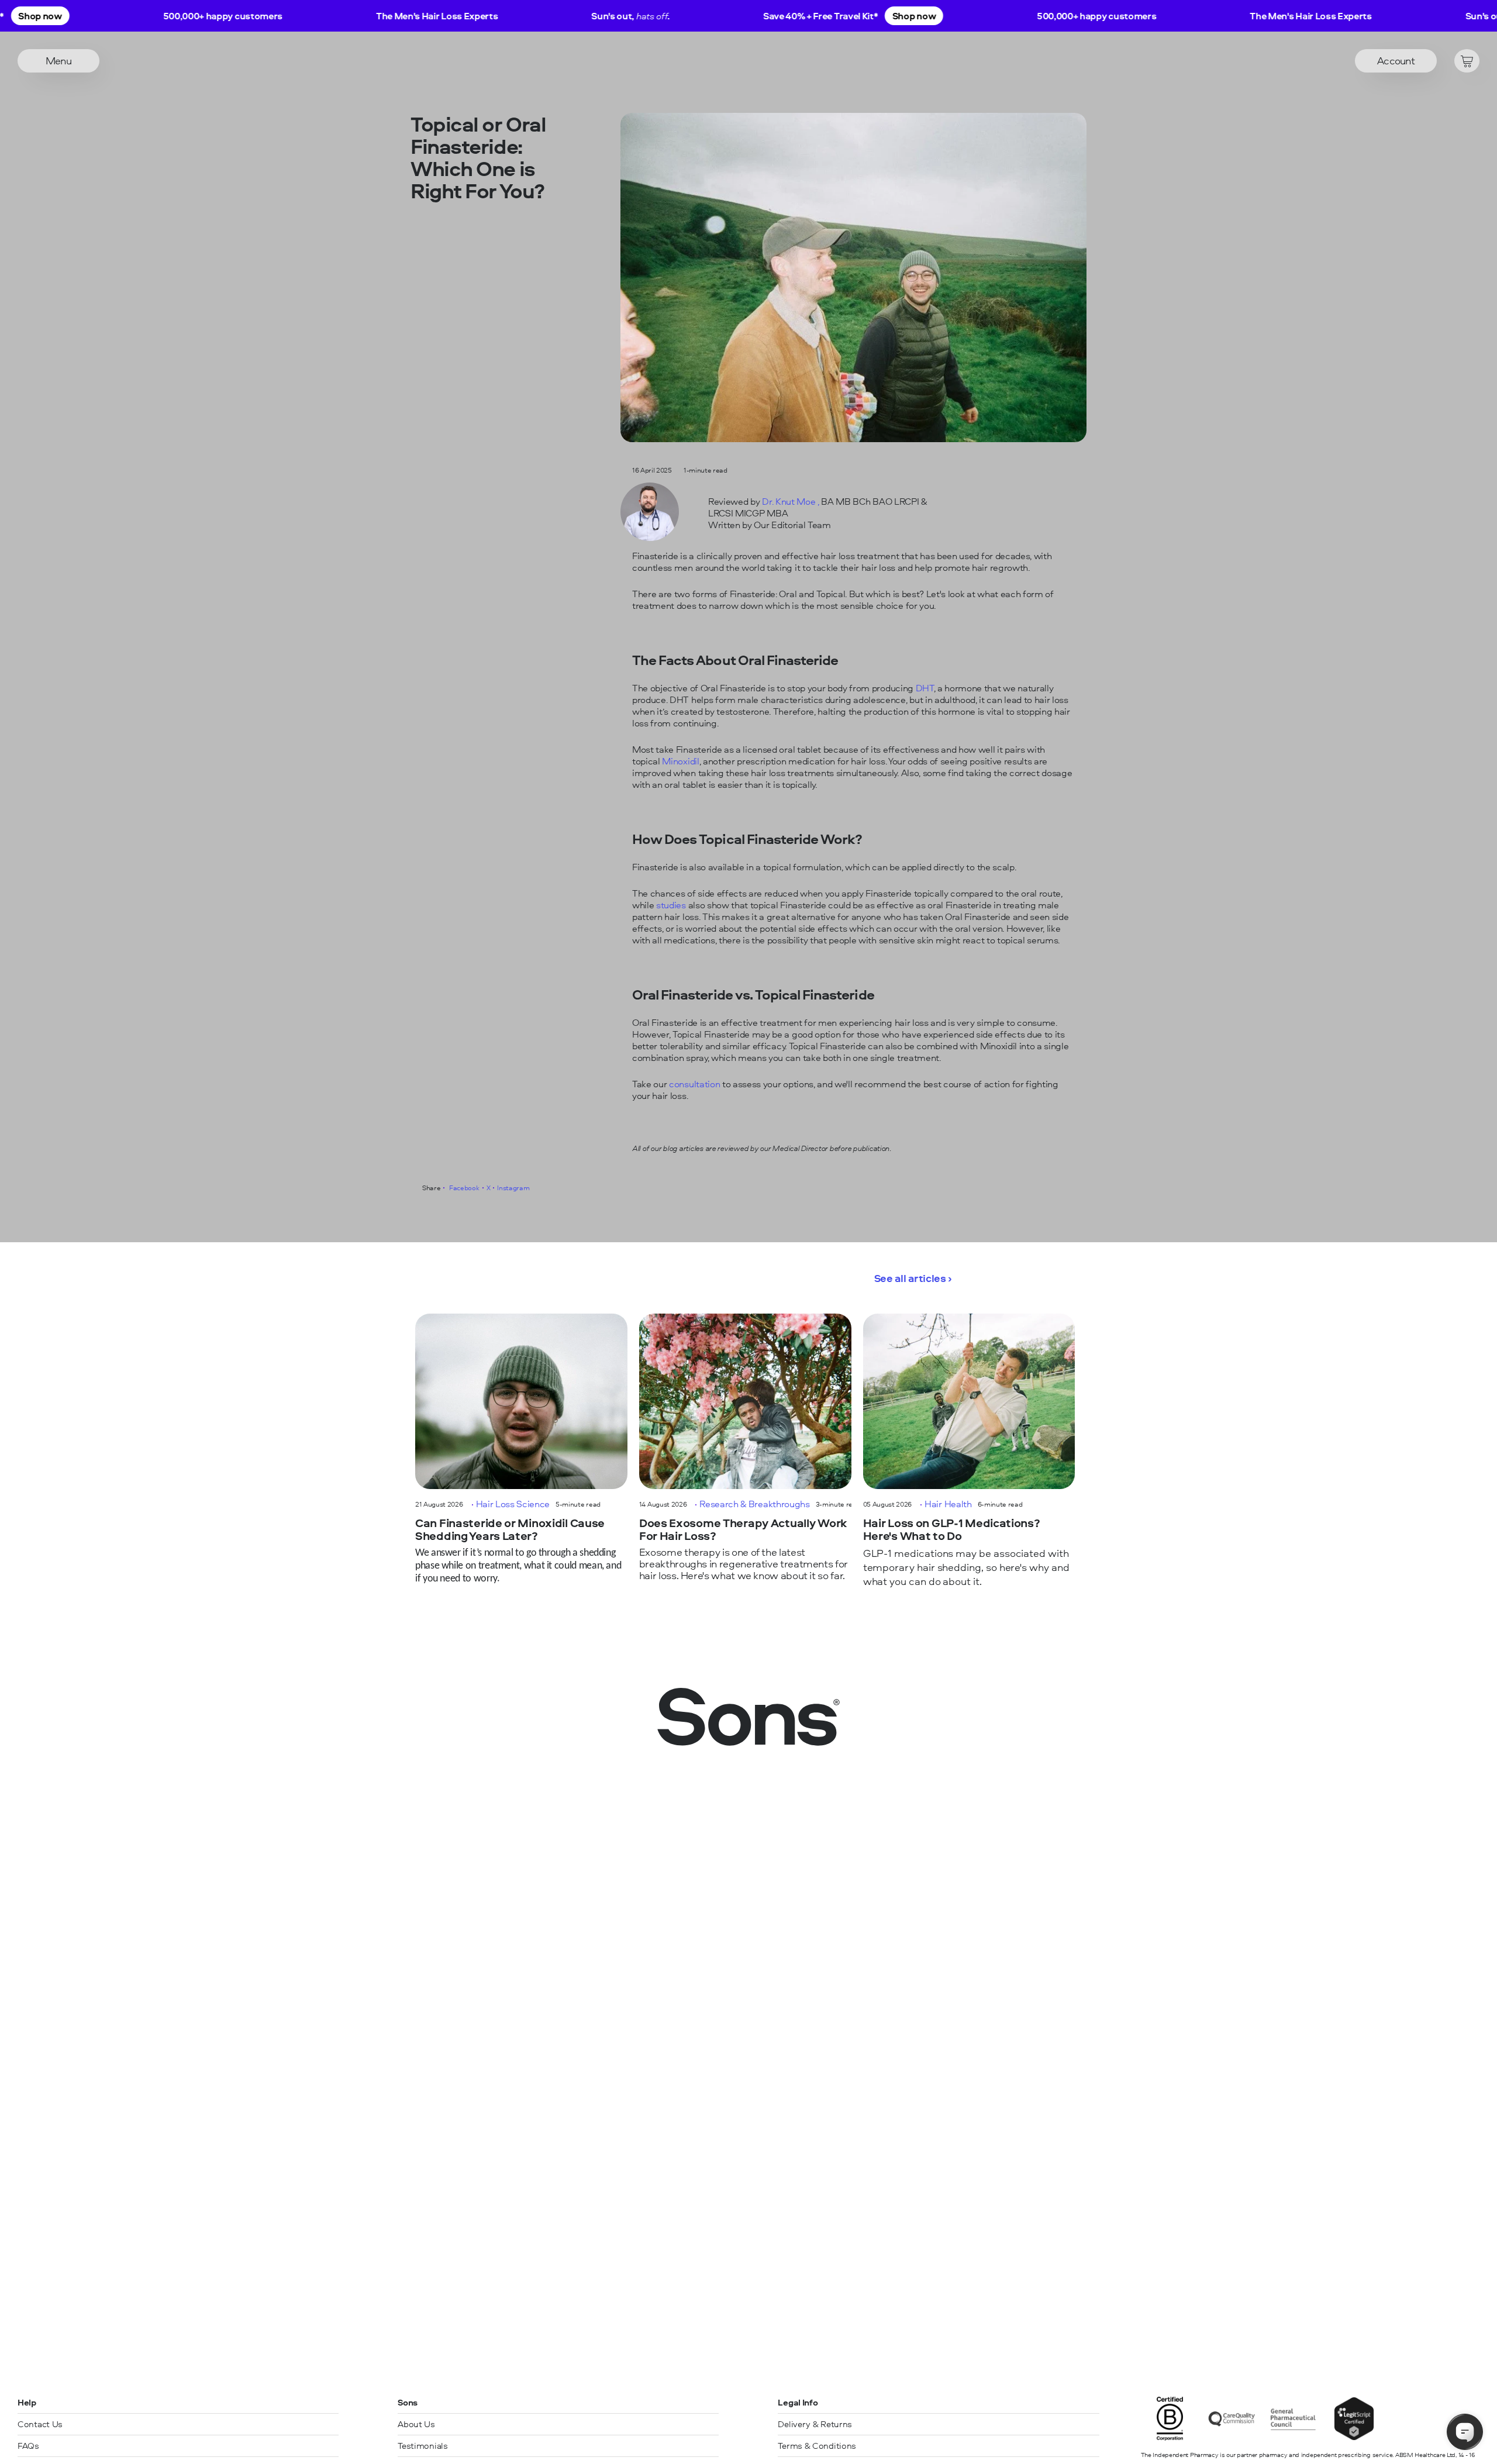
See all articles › (913, 1278)
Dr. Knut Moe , (791, 501)
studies (671, 905)
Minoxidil (680, 761)
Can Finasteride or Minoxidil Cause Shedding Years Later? (510, 1530)
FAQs (28, 2446)
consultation (694, 1084)
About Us (416, 2424)
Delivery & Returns (815, 2424)
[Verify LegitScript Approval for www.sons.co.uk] (1354, 2437)
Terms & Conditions (817, 2446)
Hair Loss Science (513, 1504)
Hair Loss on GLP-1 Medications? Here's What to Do (952, 1530)
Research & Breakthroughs (754, 1504)
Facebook (463, 1188)
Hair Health (948, 1504)
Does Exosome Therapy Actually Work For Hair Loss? (743, 1530)
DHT (925, 688)
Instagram (513, 1188)
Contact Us (40, 2424)
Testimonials (422, 2446)
